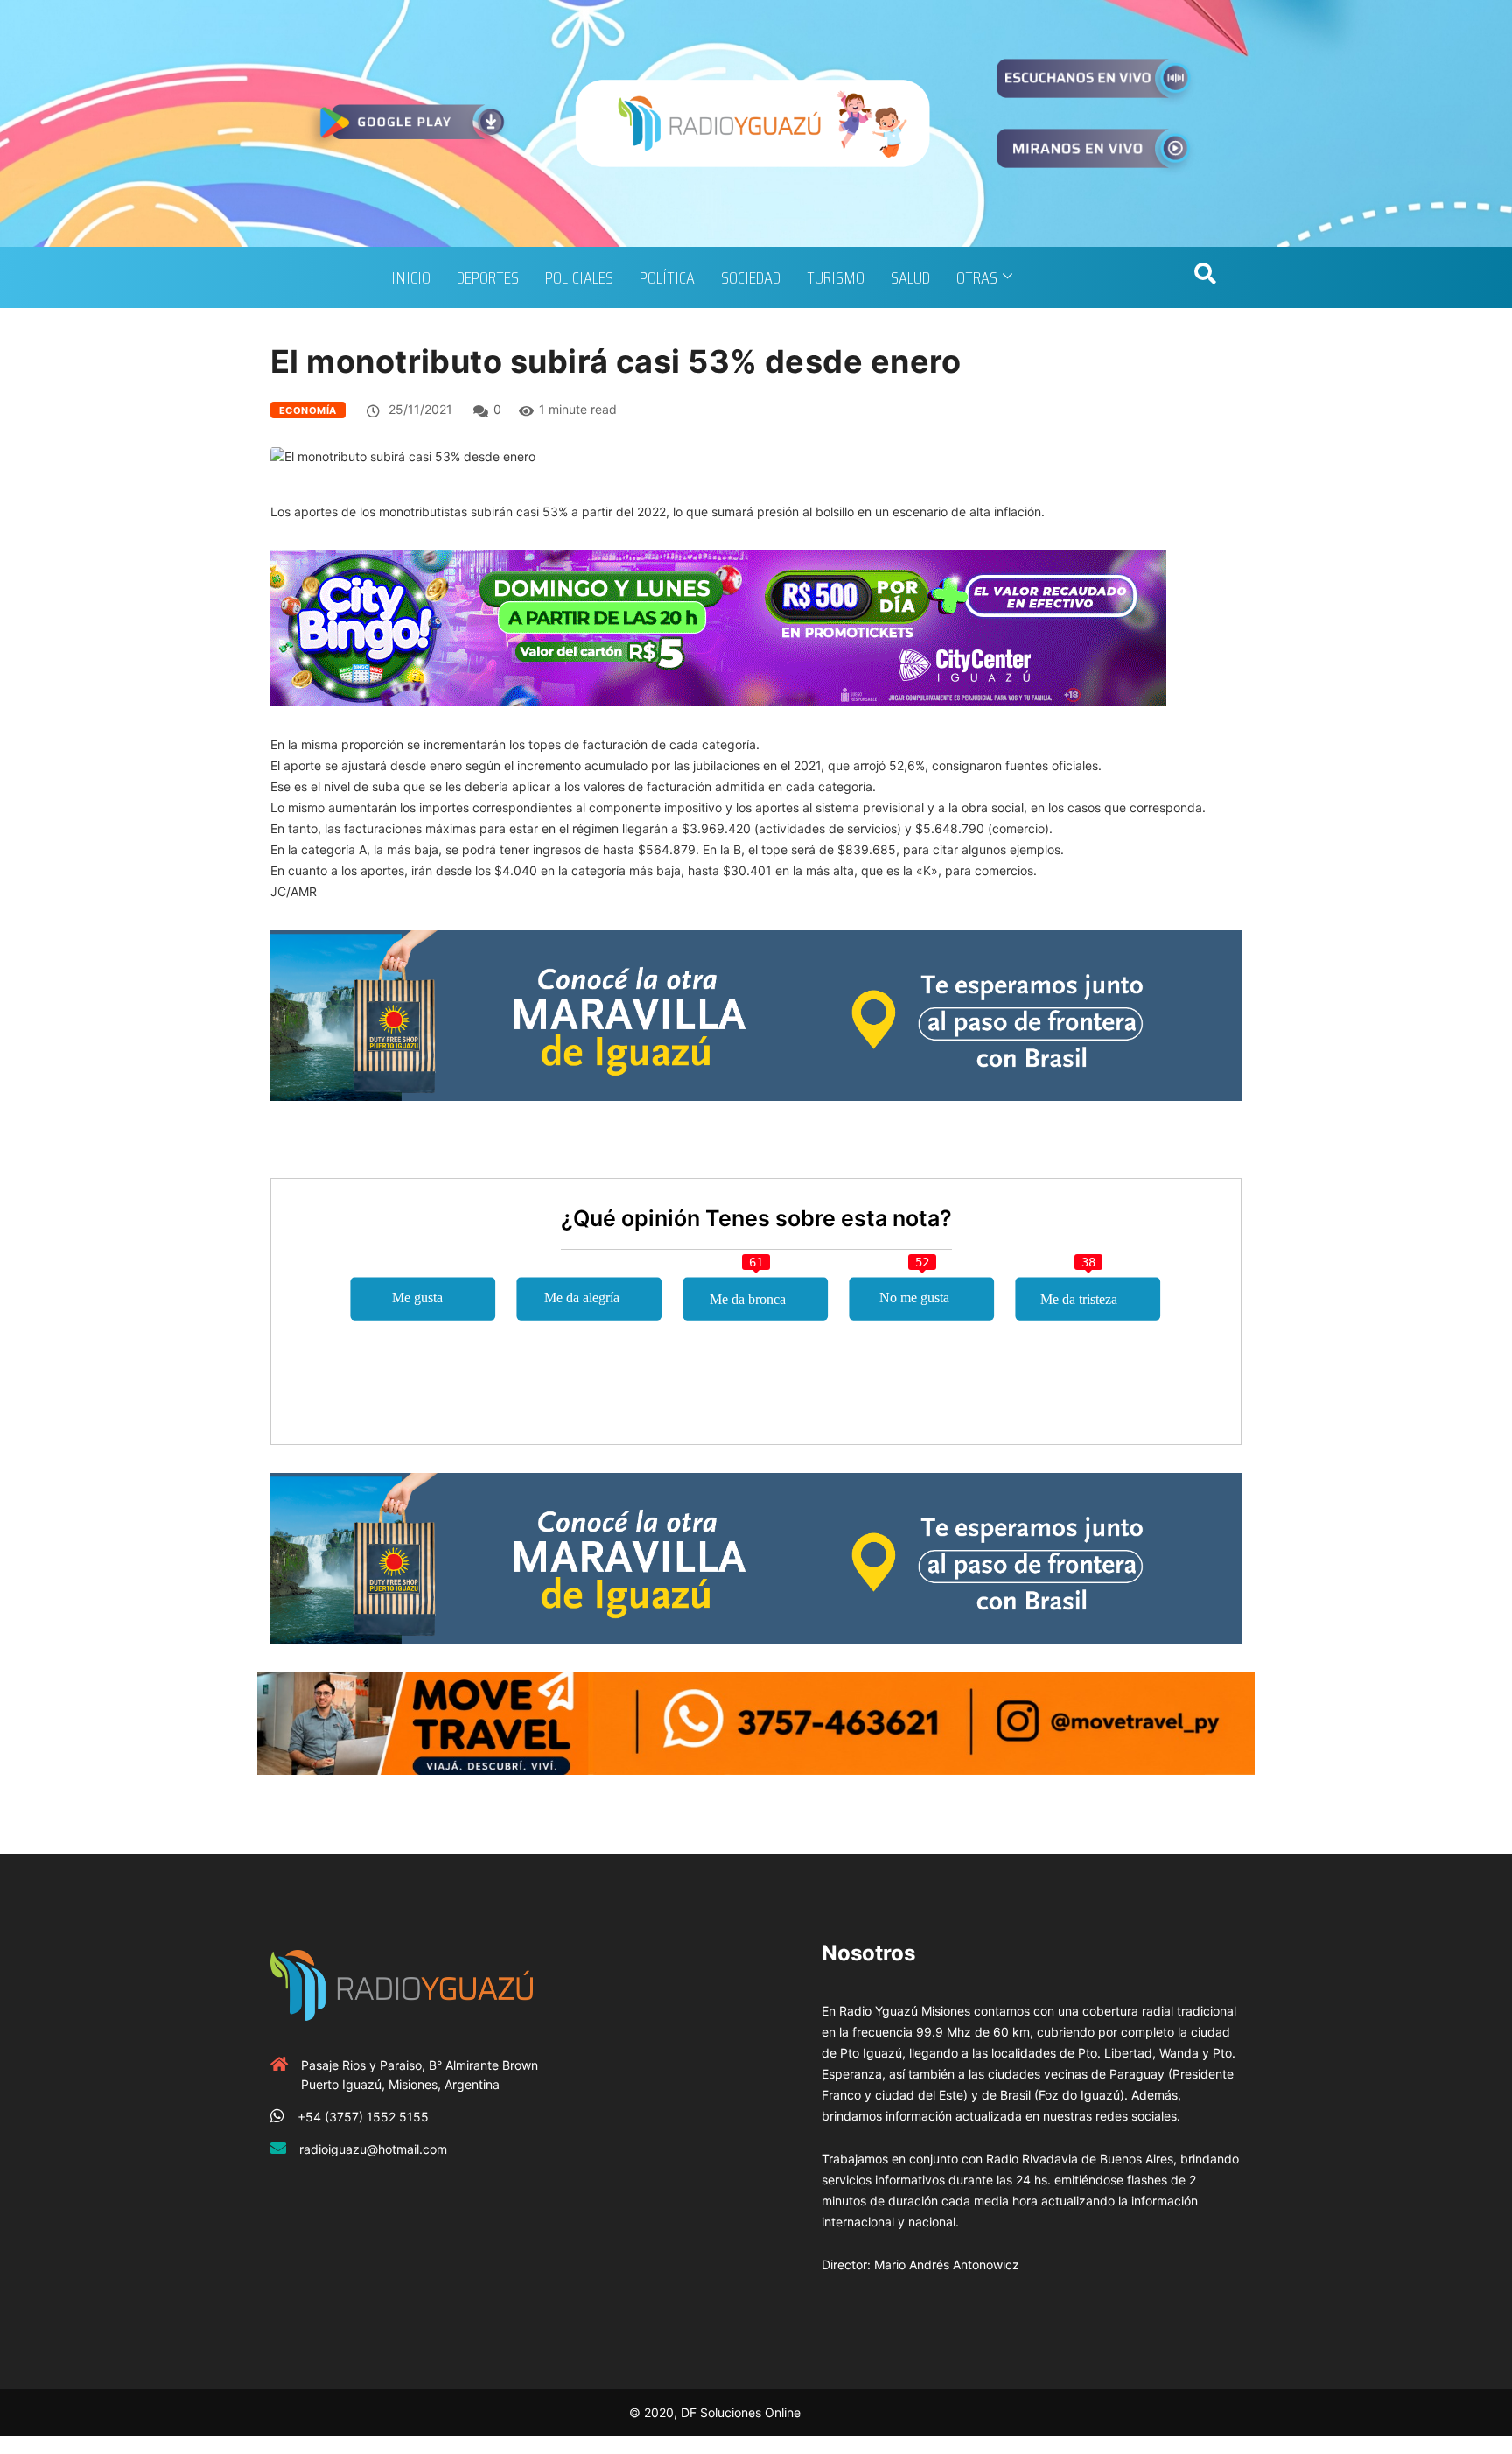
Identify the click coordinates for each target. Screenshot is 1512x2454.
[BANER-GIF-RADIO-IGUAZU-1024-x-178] (718, 627)
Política (667, 277)
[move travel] (756, 1722)
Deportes (488, 277)
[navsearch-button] (1205, 277)
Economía (308, 410)
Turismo (836, 277)
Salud (910, 277)
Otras (977, 277)
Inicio (411, 277)
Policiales (579, 277)
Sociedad (751, 277)
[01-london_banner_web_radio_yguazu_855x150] (756, 1014)
